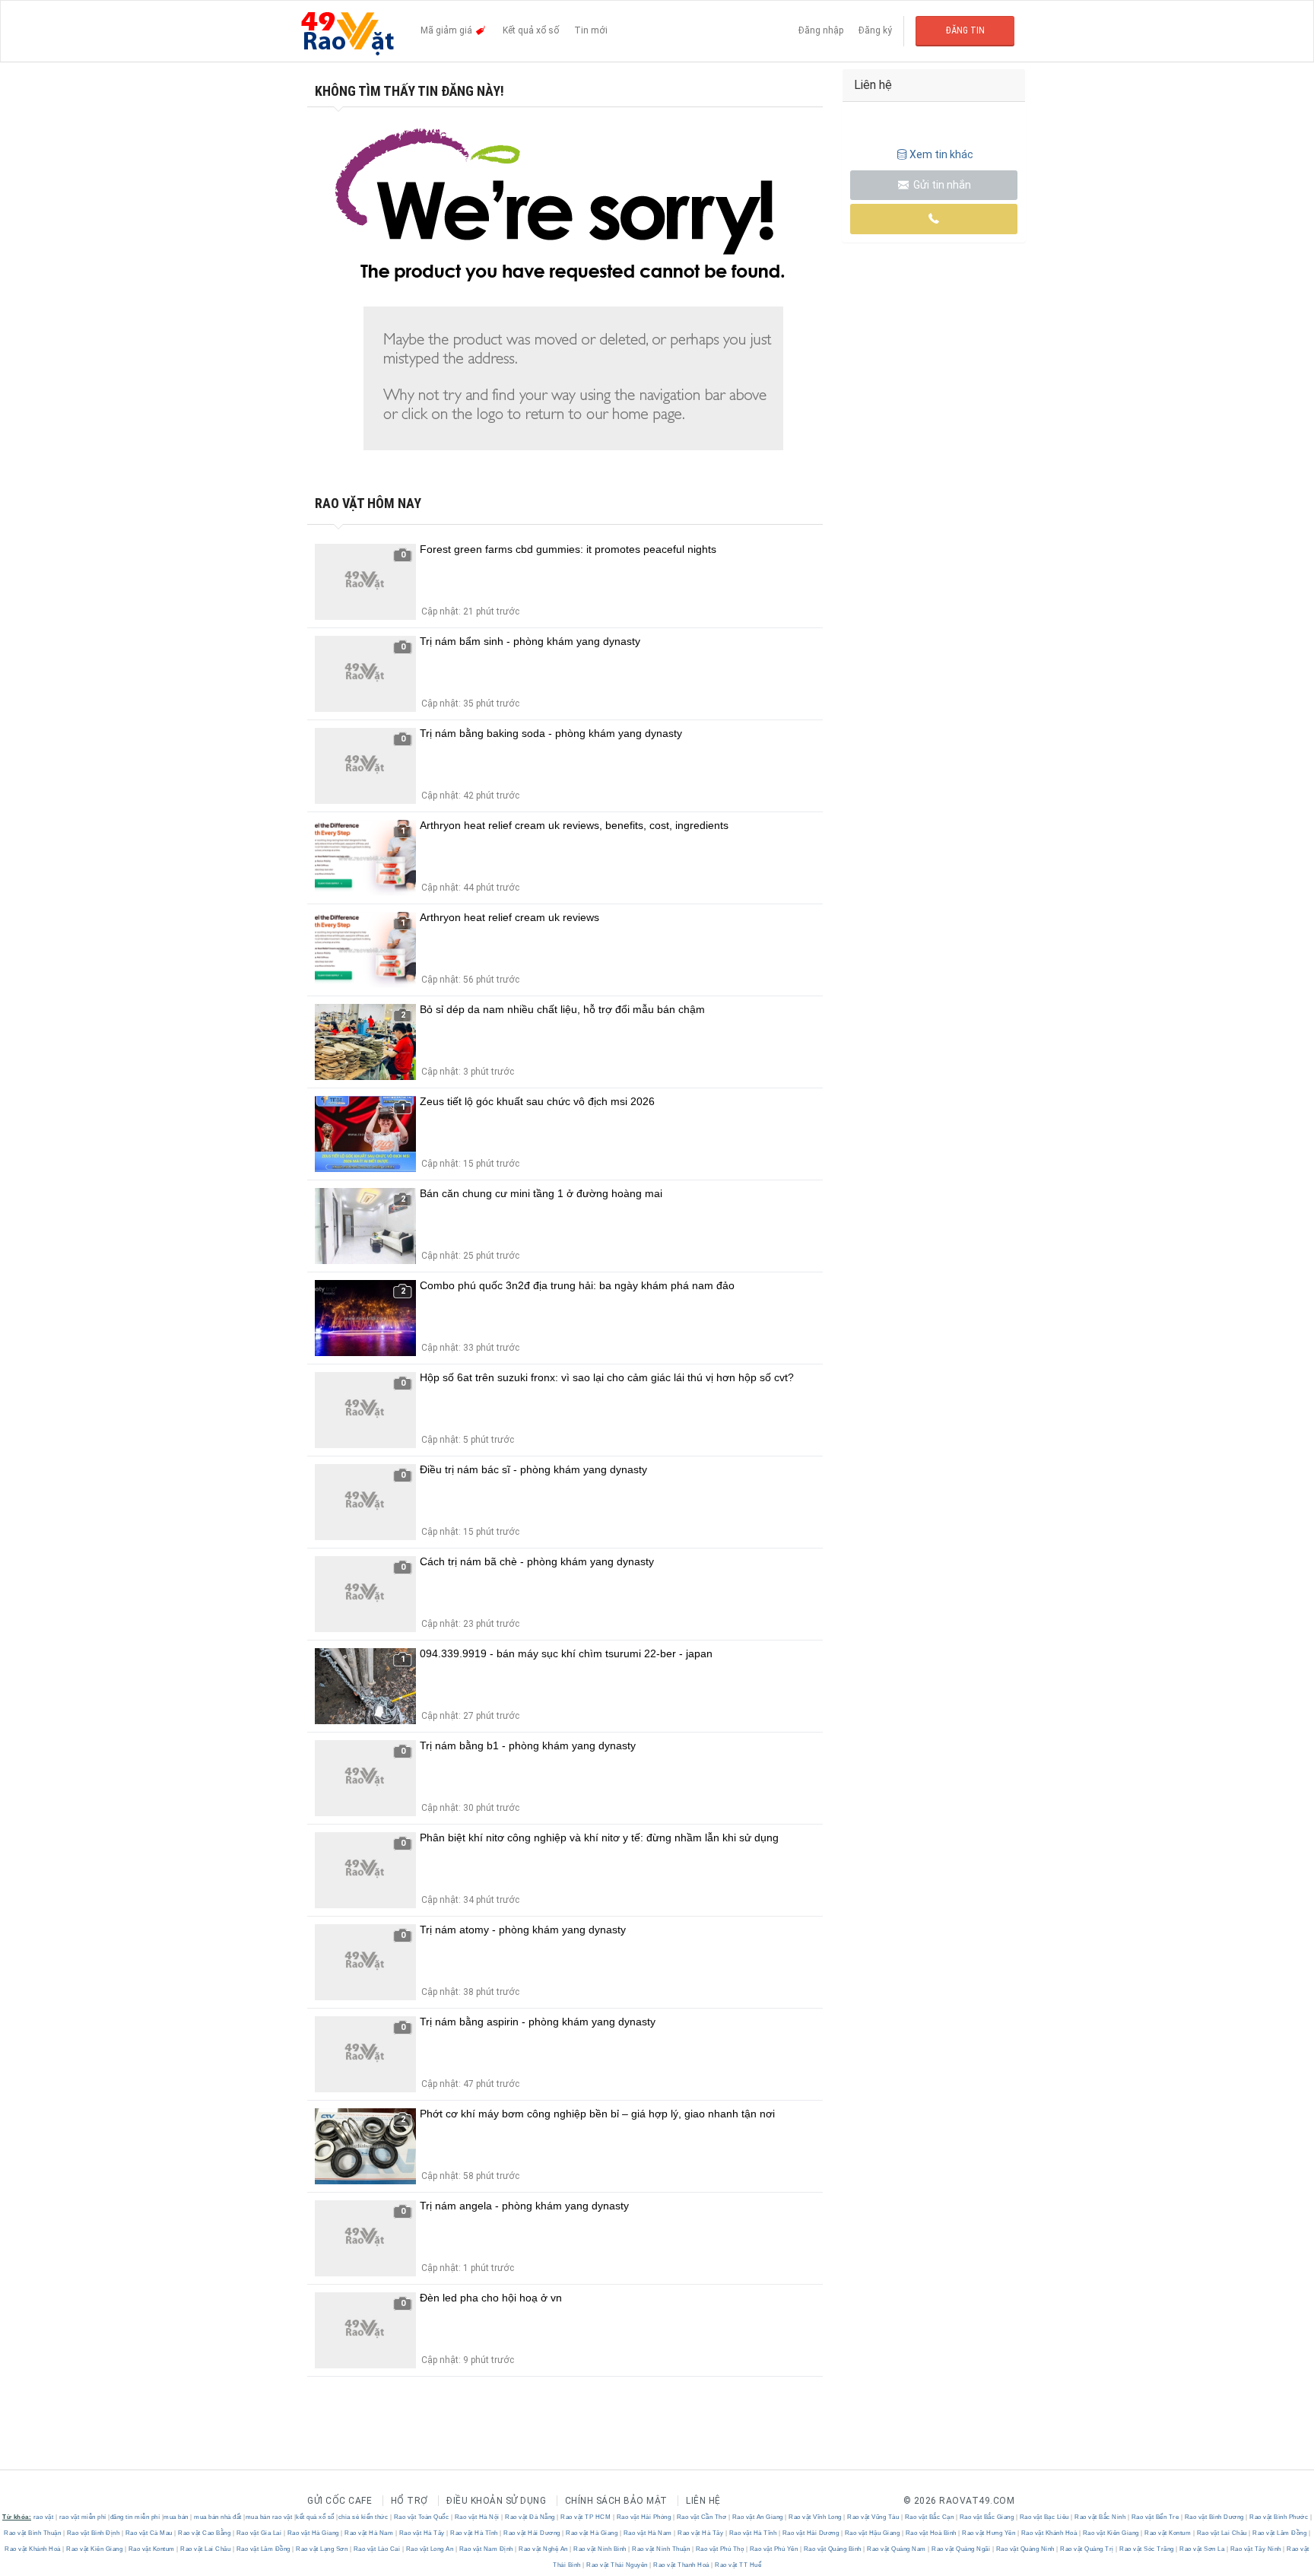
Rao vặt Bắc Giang (987, 2517)
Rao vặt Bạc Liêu (1044, 2517)
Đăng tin (965, 30)
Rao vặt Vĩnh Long (816, 2517)
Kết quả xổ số (531, 30)
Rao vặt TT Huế (738, 2565)
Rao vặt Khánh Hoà (1049, 2533)
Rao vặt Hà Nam (369, 2533)
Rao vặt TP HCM (586, 2517)
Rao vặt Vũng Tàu (873, 2517)
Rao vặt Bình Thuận (33, 2533)
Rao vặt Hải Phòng (644, 2517)
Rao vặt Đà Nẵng (530, 2517)
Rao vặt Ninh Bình (600, 2549)
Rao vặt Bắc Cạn (929, 2517)
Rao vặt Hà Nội (477, 2517)
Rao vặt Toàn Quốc (421, 2517)
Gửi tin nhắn (941, 185)
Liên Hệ (703, 2501)
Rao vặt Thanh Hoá (682, 2565)
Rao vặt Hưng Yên (989, 2533)
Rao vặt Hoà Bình (931, 2533)
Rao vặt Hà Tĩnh (474, 2533)
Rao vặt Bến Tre (1155, 2517)
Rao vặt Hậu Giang (872, 2533)
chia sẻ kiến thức (363, 2517)
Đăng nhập (821, 30)
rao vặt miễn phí (83, 2517)
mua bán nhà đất (218, 2517)
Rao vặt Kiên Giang (1111, 2533)
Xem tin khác (941, 154)
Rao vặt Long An (430, 2549)
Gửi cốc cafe (340, 2501)
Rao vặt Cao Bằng (205, 2533)
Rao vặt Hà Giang (313, 2533)
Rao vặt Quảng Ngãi (961, 2549)
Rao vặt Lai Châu (1222, 2533)
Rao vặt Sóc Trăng (1147, 2549)
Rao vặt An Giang (757, 2517)
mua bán (176, 2517)
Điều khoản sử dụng (496, 2501)
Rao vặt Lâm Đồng (1280, 2533)
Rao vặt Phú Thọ (720, 2549)
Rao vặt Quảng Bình (832, 2549)
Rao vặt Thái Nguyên (617, 2565)
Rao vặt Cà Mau (149, 2533)
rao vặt (44, 2517)
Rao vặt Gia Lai (259, 2533)
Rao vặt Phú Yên (774, 2549)
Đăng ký (875, 30)
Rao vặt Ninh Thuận (661, 2549)
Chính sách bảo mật (616, 2501)
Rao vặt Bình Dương (1214, 2517)
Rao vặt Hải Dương (532, 2533)
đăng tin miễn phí (135, 2517)
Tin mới (591, 30)
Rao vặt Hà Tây (422, 2533)
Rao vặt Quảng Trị (1087, 2549)
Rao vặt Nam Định (486, 2549)
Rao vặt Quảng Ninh (1025, 2549)
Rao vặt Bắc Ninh (1100, 2517)
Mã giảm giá (448, 30)
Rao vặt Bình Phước (1279, 2517)
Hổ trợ (409, 2501)
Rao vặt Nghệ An (544, 2549)
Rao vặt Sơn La (1202, 2549)
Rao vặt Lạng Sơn (322, 2549)
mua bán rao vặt (269, 2517)
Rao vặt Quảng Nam (897, 2549)
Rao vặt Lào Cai (377, 2549)
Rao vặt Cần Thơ (701, 2517)
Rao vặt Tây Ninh (1255, 2549)
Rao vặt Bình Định (93, 2533)
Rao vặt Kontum (1168, 2533)
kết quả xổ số (315, 2517)
